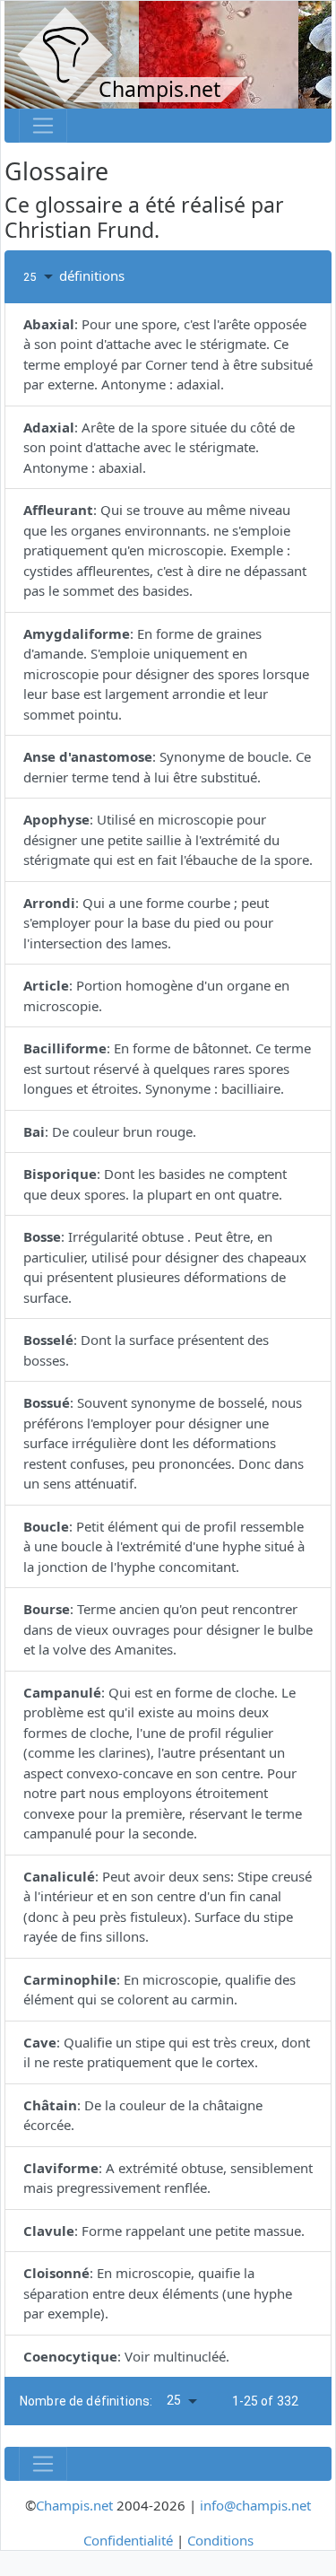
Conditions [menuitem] (220, 2540)
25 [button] (174, 2400)
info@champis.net (255, 2505)
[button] (41, 277)
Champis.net (74, 2505)
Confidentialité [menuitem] (128, 2540)
